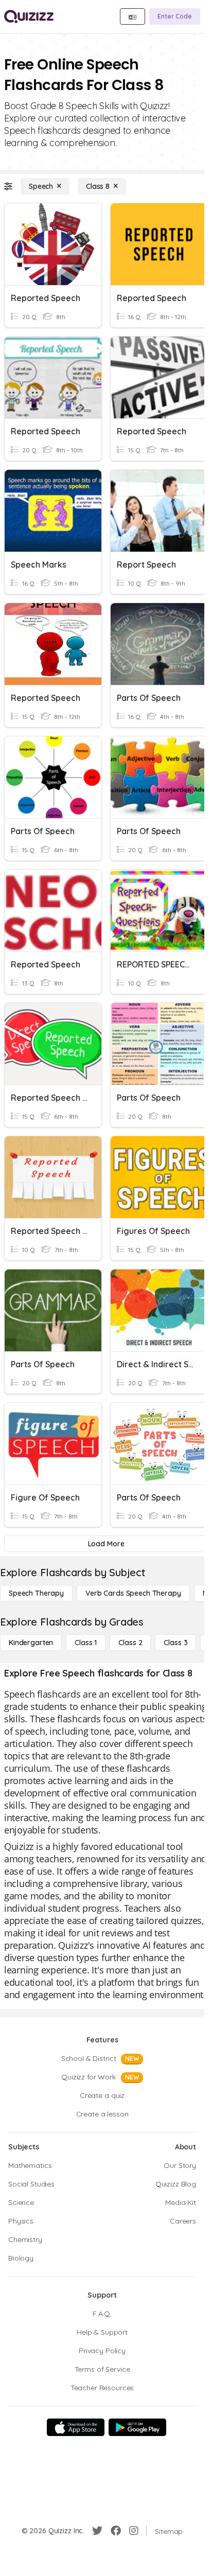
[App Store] (76, 2427)
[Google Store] (137, 2427)
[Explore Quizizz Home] (29, 16)
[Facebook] (116, 2531)
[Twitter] (97, 2531)
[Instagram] (134, 2531)
